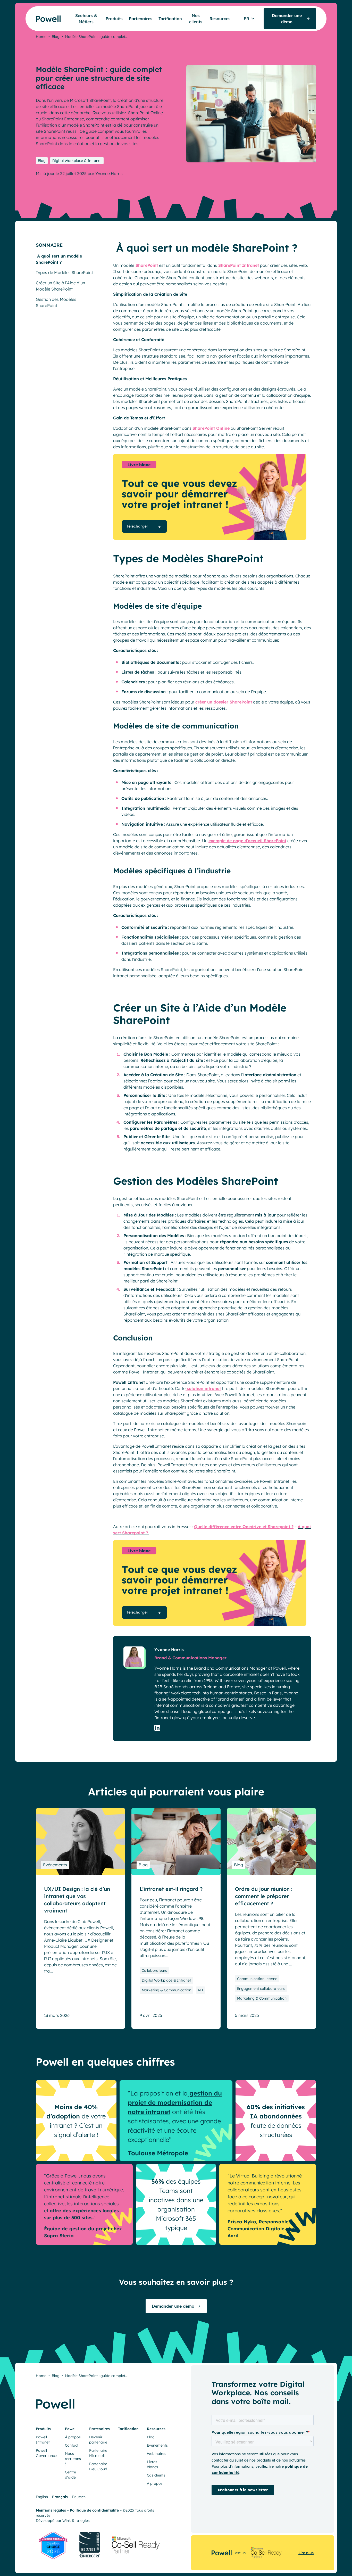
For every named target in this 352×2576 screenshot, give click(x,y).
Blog (56, 37)
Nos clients (196, 19)
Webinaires (157, 2454)
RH (200, 1990)
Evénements (55, 1865)
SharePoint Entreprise (62, 119)
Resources (220, 19)
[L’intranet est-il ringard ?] (176, 1842)
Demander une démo (173, 2306)
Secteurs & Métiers (86, 19)
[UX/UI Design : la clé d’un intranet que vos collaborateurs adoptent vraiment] (81, 1842)
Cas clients (156, 2475)
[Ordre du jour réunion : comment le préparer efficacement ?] (271, 1842)
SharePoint (146, 265)
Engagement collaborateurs (261, 1989)
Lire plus (306, 2553)
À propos (73, 2437)
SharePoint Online (145, 113)
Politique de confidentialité (94, 2510)
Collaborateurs (154, 1970)
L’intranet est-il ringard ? (171, 1889)
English (42, 2497)
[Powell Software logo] (38, 16)
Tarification (170, 19)
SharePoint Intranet (238, 265)
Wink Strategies (76, 2521)
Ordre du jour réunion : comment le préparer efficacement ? (264, 1896)
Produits (114, 19)
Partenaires (141, 19)
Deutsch (79, 2497)
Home (41, 37)
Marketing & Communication (166, 1990)
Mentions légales (51, 2510)
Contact (72, 2445)
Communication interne (257, 1979)
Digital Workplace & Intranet (77, 161)
